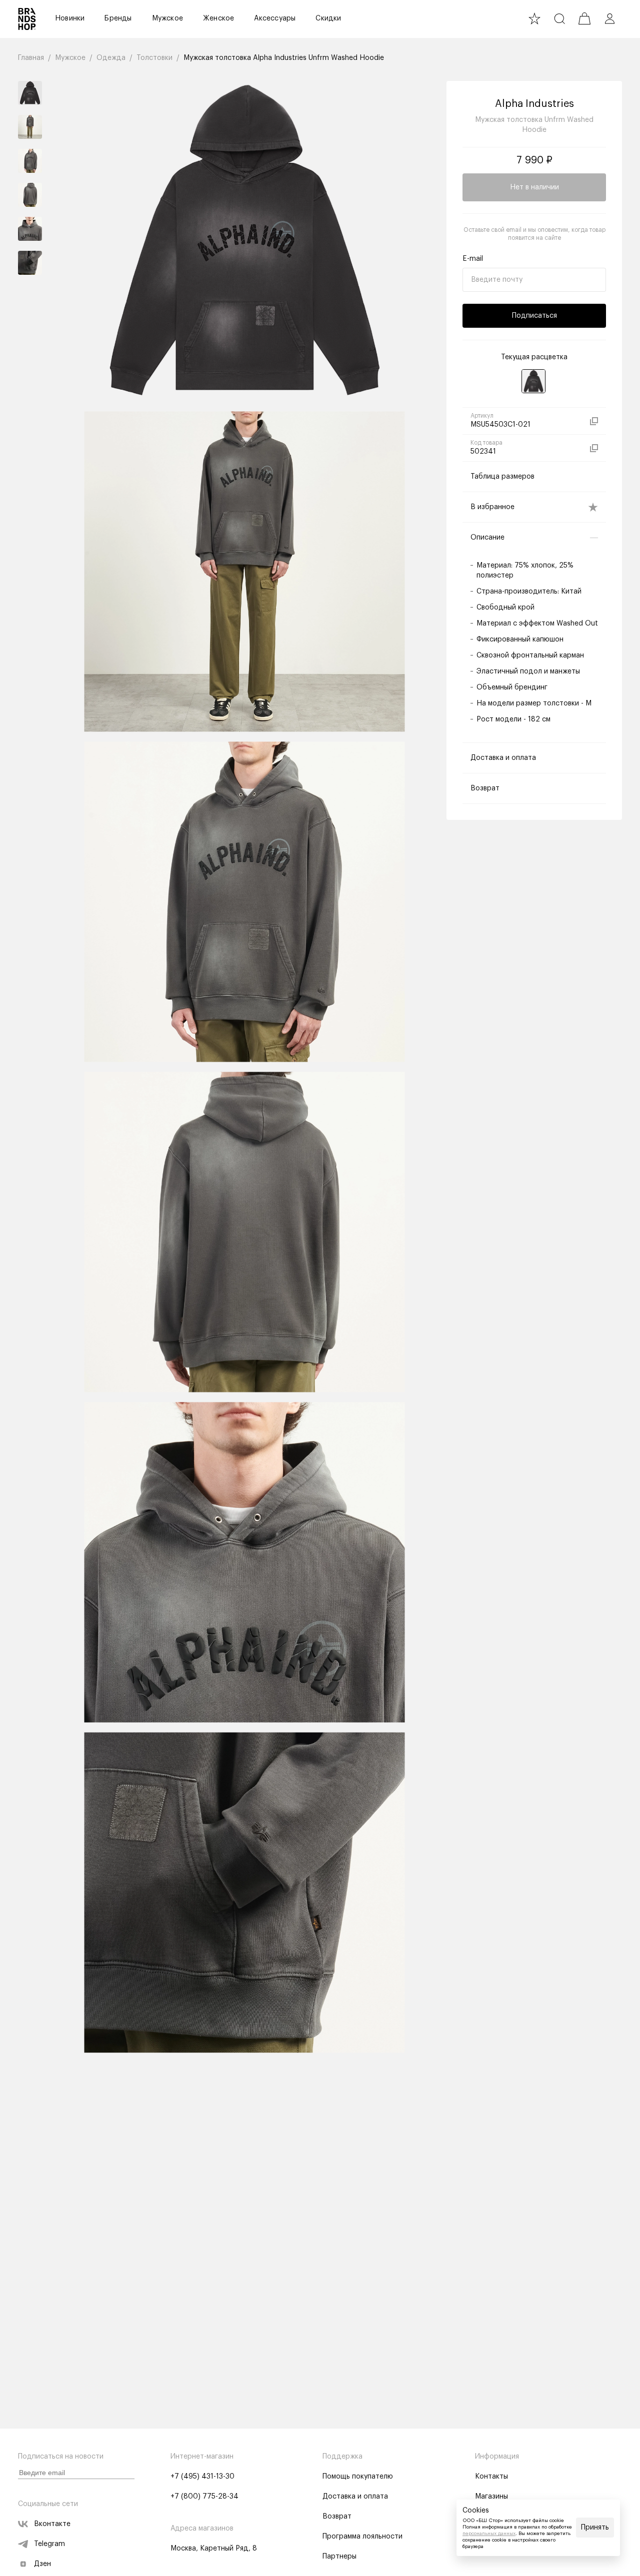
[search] (559, 18)
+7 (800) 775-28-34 (204, 2497)
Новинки (70, 18)
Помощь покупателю (358, 2477)
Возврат (337, 2517)
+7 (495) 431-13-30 (202, 2477)
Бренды (118, 18)
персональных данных (489, 2534)
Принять (595, 2528)
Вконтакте (52, 2524)
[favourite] (534, 18)
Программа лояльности (362, 2537)
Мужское (167, 18)
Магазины (491, 2497)
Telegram (49, 2544)
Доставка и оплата (355, 2497)
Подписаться (534, 316)
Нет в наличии (534, 187)
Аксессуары (275, 18)
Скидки (328, 18)
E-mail (473, 259)
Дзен (42, 2564)
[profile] (609, 18)
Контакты (491, 2477)
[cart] (584, 18)
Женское (218, 18)
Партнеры (339, 2557)
